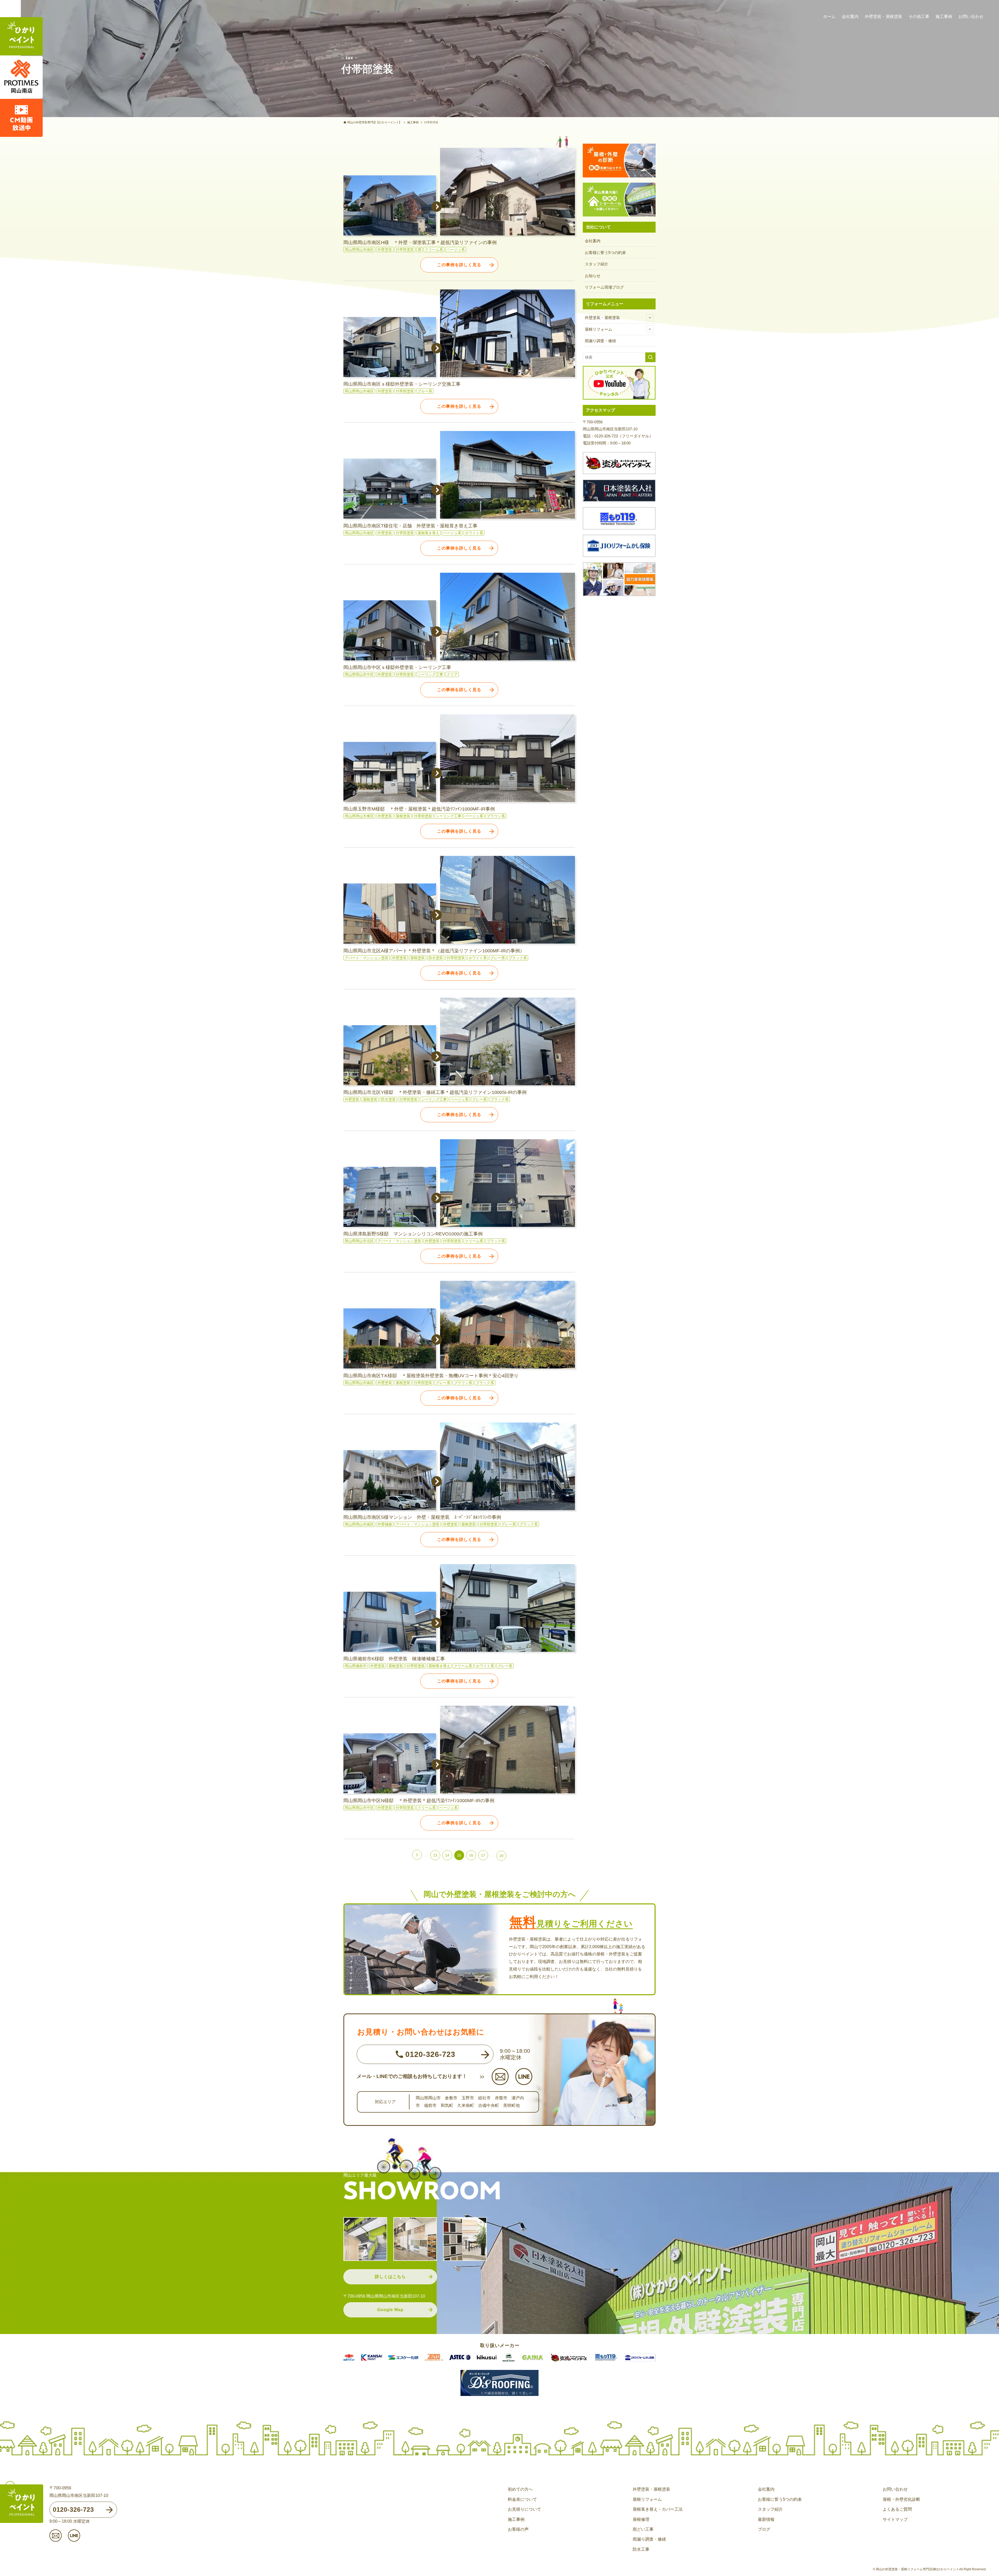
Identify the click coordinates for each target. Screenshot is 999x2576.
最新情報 (766, 2519)
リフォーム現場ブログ (604, 287)
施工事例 (516, 2519)
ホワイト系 (474, 533)
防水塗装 (436, 958)
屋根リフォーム (598, 329)
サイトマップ (895, 2519)
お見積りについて (524, 2509)
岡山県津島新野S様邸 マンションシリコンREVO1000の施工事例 (413, 1234)
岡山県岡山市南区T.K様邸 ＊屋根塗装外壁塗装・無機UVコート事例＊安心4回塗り (431, 1376)
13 (435, 1855)
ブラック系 (518, 958)
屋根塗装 (403, 816)
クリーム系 (434, 250)
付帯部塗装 (405, 250)
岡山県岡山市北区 (359, 1241)
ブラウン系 (496, 816)
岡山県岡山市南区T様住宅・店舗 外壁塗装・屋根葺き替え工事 (410, 526)
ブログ (764, 2529)
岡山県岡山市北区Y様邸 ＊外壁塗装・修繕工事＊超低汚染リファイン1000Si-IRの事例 (435, 1092)
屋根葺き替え (428, 533)
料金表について (522, 2499)
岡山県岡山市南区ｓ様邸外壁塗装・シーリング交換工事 (402, 384)
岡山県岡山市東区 (359, 816)
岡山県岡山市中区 (359, 674)
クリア (452, 674)
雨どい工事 (643, 2529)
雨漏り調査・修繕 (600, 341)
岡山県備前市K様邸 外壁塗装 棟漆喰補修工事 (394, 1659)
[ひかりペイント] (21, 37)
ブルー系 (425, 391)
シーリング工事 (430, 674)
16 (471, 1855)
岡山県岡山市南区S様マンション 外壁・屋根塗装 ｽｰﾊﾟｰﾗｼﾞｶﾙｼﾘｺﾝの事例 (422, 1517)
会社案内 (593, 241)
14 (447, 1855)
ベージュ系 (456, 250)
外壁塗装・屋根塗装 (602, 318)
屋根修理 (641, 2519)
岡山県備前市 (356, 1666)
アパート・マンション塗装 (367, 958)
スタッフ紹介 (597, 264)
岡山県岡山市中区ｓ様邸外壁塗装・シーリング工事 (397, 667)
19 (501, 1856)
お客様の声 (518, 2529)
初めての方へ (520, 2489)
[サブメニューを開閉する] (650, 318)
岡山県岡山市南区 (359, 250)
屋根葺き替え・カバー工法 (658, 2509)
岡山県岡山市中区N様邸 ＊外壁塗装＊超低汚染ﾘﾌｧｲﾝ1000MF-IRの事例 (419, 1801)
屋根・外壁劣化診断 (901, 2499)
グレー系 (498, 958)
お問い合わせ (895, 2489)
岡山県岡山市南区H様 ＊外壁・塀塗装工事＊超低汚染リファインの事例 (420, 243)
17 (483, 1855)
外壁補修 (385, 1524)
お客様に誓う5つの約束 (605, 253)
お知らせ (593, 276)
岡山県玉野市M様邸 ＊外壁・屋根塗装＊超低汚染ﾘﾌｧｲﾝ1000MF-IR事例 (419, 809)
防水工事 (641, 2549)
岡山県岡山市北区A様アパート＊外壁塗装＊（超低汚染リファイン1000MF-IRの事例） (434, 951)
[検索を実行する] (650, 357)
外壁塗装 (385, 250)
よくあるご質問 (897, 2509)
